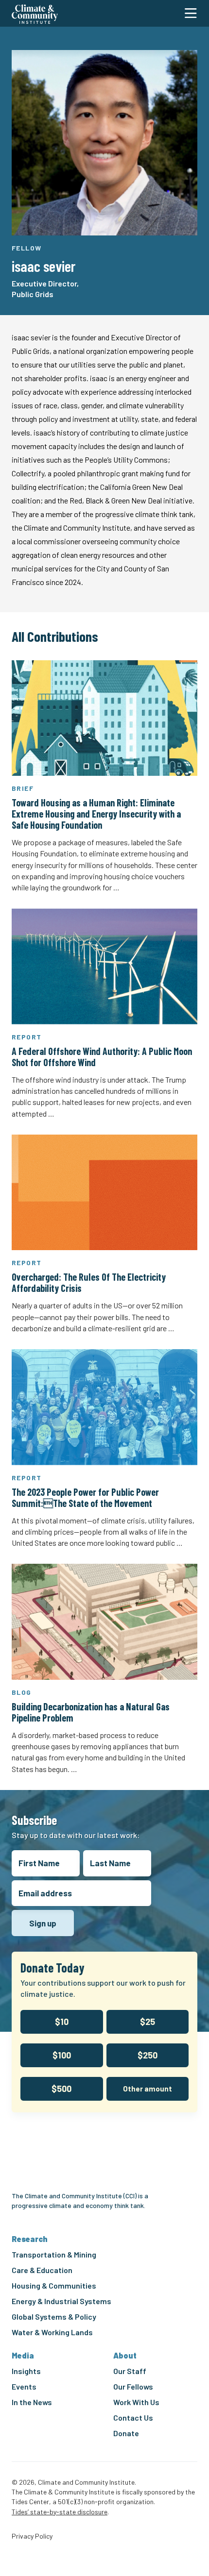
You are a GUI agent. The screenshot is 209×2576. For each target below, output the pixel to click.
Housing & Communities (54, 2285)
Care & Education (42, 2270)
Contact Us (133, 2417)
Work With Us (136, 2402)
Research (30, 2239)
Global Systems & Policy (54, 2317)
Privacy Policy (32, 2536)
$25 (148, 2022)
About (125, 2355)
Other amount (148, 2089)
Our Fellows (133, 2386)
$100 (62, 2055)
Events (24, 2386)
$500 (61, 2089)
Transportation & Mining (54, 2254)
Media (23, 2355)
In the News (32, 2402)
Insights (26, 2371)
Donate (126, 2433)
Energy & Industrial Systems (61, 2301)
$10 (62, 2022)
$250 (148, 2055)
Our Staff (130, 2371)
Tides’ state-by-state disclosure (60, 2512)
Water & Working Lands (52, 2332)
